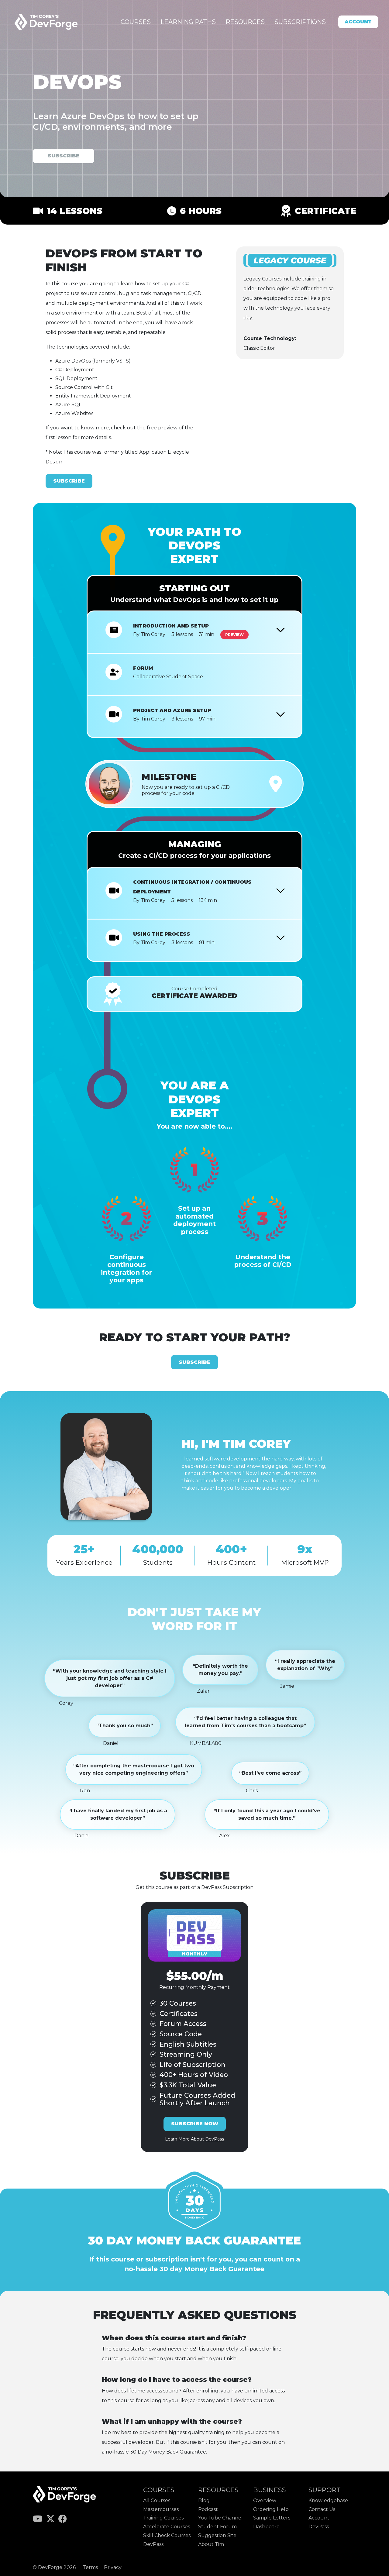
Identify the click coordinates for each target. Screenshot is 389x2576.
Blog (204, 2500)
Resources (245, 22)
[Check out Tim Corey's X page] (51, 2520)
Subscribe (64, 156)
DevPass (153, 2544)
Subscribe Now (195, 2124)
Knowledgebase (328, 2500)
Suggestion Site (217, 2535)
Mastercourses (161, 2509)
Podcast (208, 2509)
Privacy (113, 2567)
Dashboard (267, 2527)
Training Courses (163, 2518)
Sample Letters (272, 2518)
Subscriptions (300, 22)
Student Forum (217, 2527)
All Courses (157, 2500)
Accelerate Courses (167, 2527)
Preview (234, 635)
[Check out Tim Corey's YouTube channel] (38, 2520)
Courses (136, 22)
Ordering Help (271, 2509)
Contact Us (322, 2509)
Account (358, 22)
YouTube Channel (220, 2518)
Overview (265, 2500)
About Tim (211, 2544)
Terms (91, 2567)
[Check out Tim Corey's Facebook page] (63, 2520)
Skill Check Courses (167, 2535)
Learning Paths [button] (188, 22)
